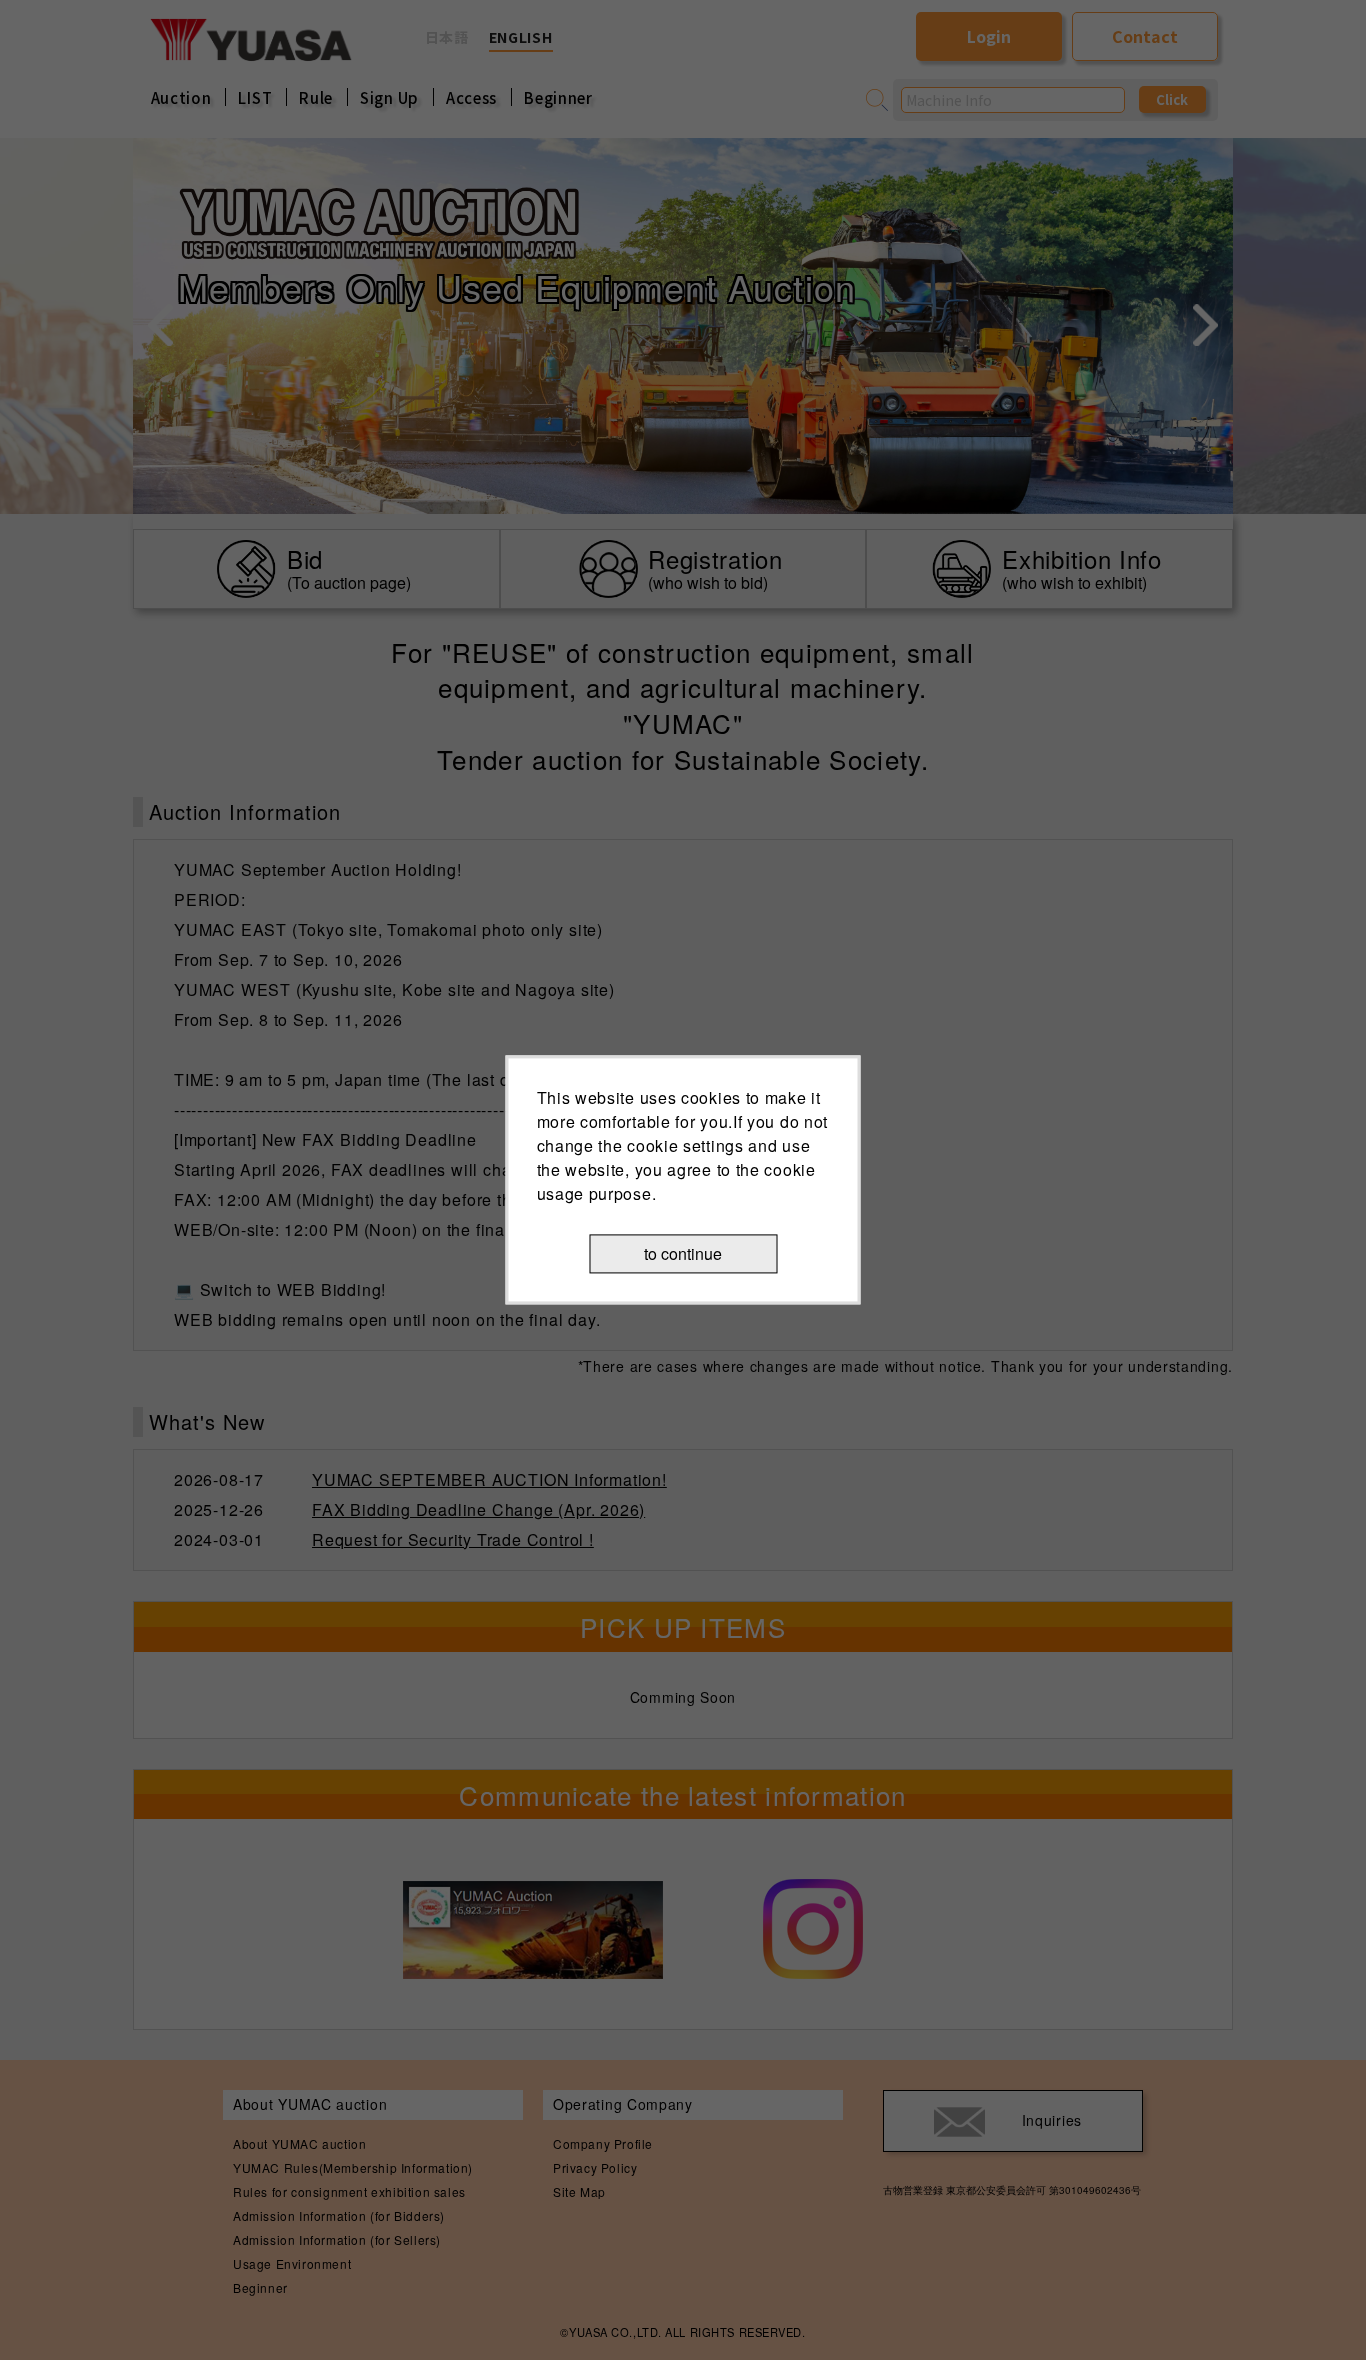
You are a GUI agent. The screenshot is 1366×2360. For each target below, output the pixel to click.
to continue (683, 1253)
